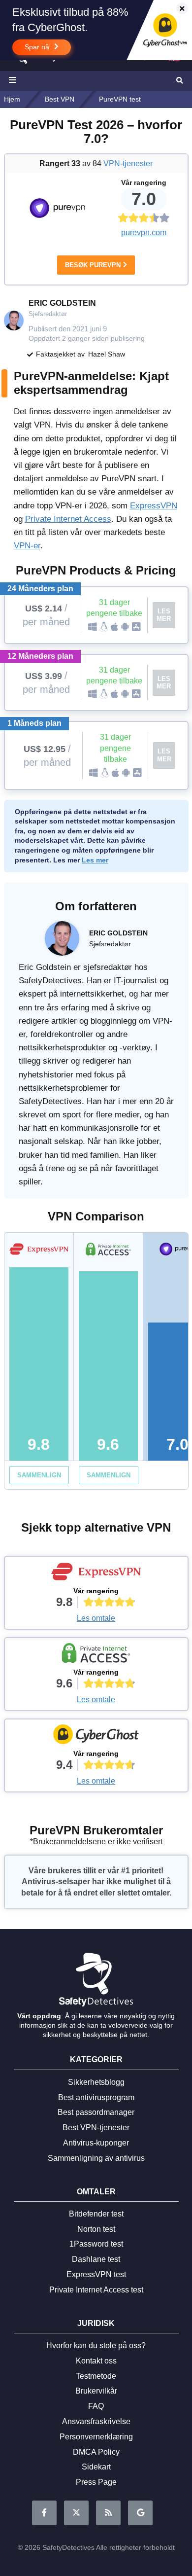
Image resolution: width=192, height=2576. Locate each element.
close (177, 9)
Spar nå (38, 47)
